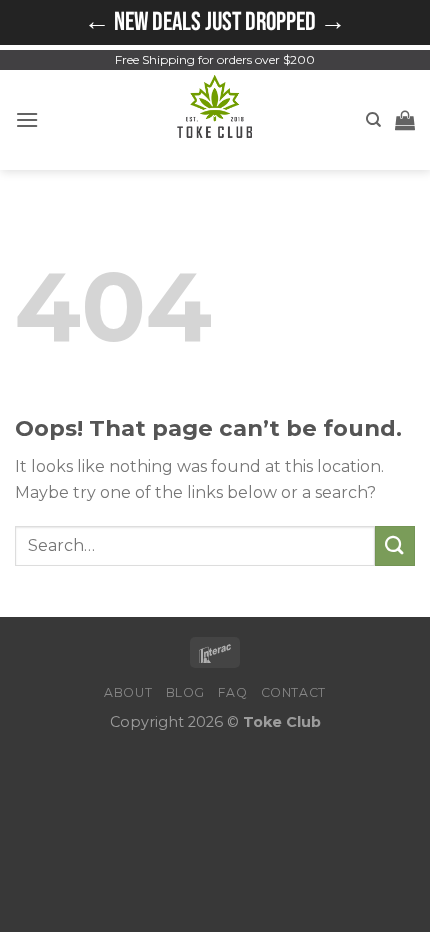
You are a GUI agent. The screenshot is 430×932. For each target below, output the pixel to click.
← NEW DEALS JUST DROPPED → (215, 22)
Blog (185, 692)
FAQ (232, 692)
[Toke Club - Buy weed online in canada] (215, 120)
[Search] (373, 120)
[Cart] (405, 120)
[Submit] (395, 545)
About (128, 692)
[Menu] (27, 119)
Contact (293, 692)
